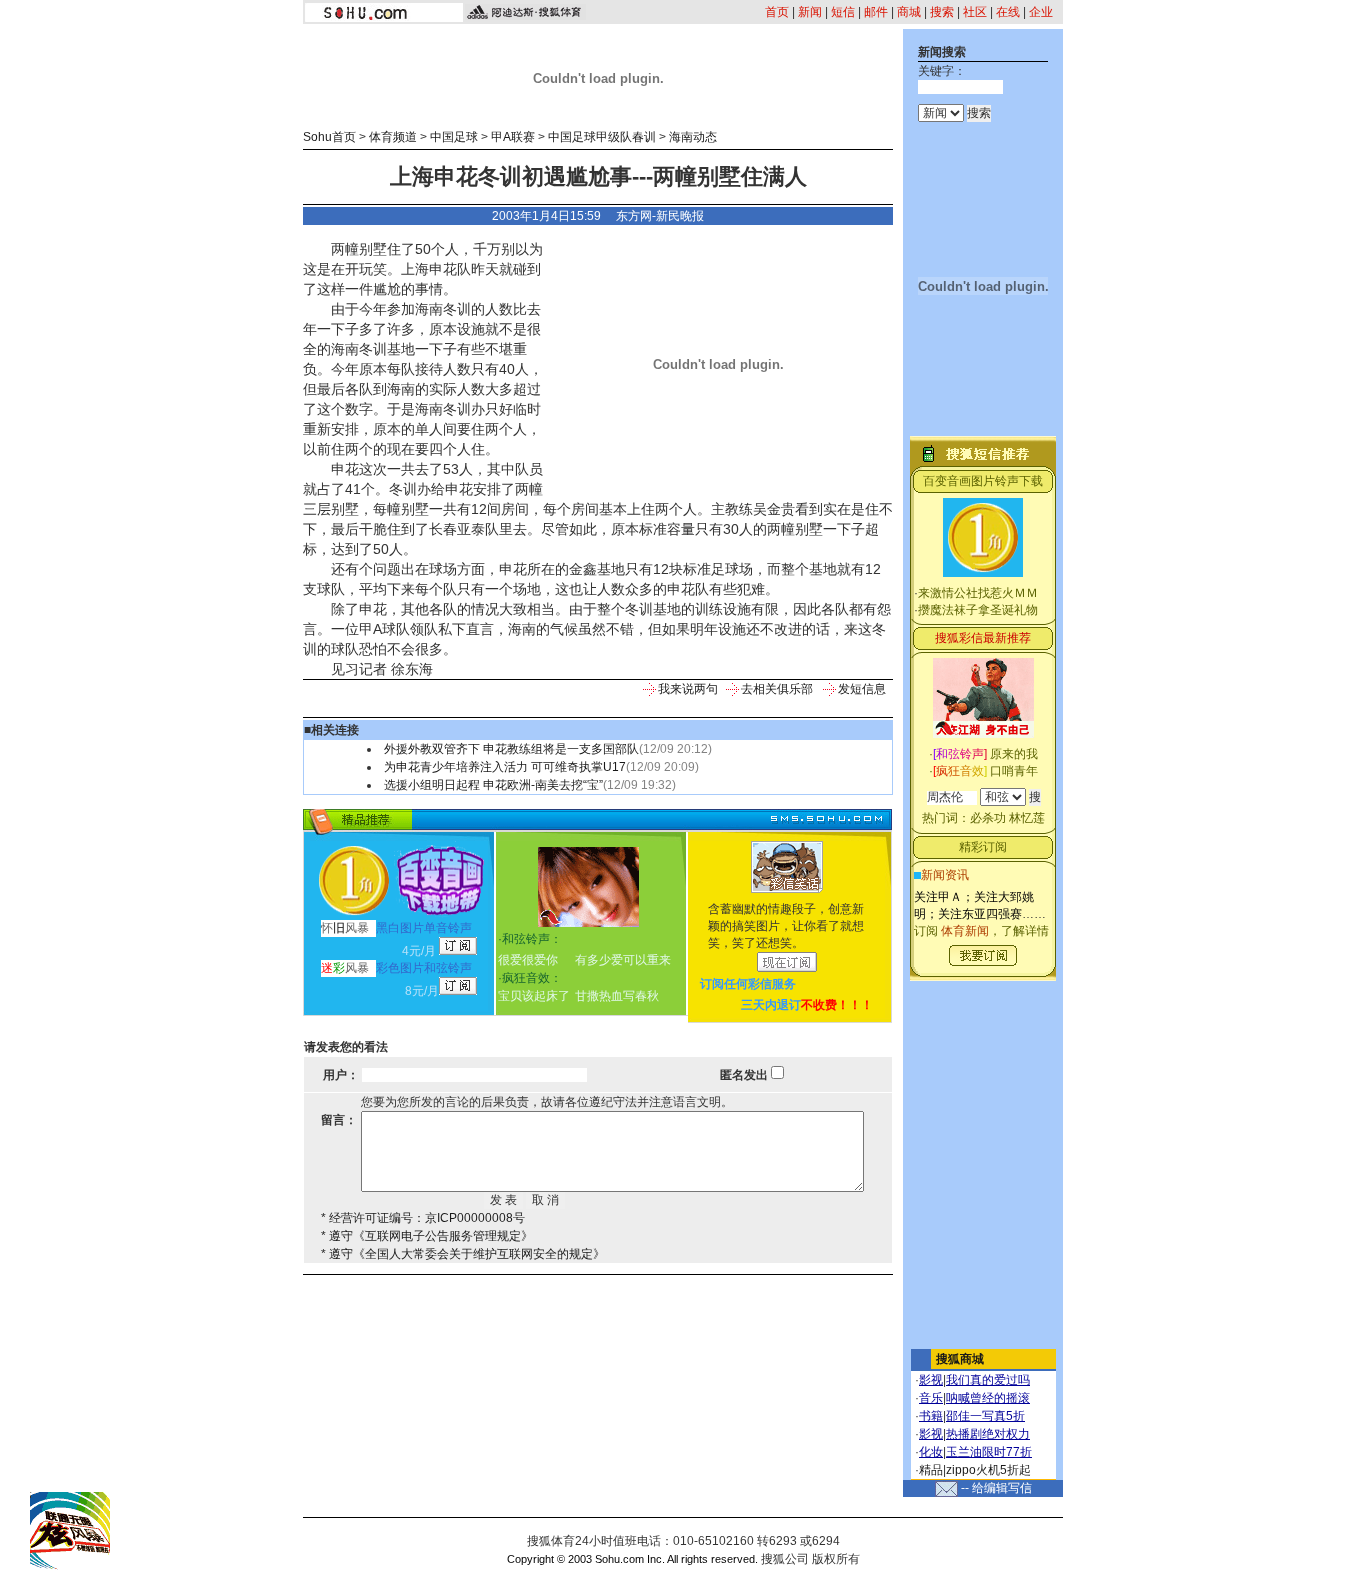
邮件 (876, 12)
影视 (931, 1380)
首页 (777, 12)
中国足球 (454, 137)
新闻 (810, 12)
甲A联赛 (513, 137)
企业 (1041, 12)
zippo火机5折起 (988, 1470)
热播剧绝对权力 (988, 1434)
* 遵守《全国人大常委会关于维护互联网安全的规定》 (463, 1254)
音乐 (931, 1398)
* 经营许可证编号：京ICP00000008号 (423, 1218)
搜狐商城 (960, 1359)
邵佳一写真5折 (985, 1416)
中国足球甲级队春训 (602, 137)
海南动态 (693, 137)
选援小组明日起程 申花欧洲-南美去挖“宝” (493, 785)
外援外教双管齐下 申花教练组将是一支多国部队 (511, 749)
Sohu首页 (329, 137)
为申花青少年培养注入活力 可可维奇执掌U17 (505, 767)
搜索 (942, 12)
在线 (1008, 12)
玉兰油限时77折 (989, 1452)
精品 (931, 1470)
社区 (975, 12)
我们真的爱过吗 (988, 1380)
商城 (909, 12)
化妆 (931, 1452)
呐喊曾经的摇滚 (988, 1398)
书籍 (931, 1416)
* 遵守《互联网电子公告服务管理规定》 (427, 1236)
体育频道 (393, 137)
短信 (843, 12)
